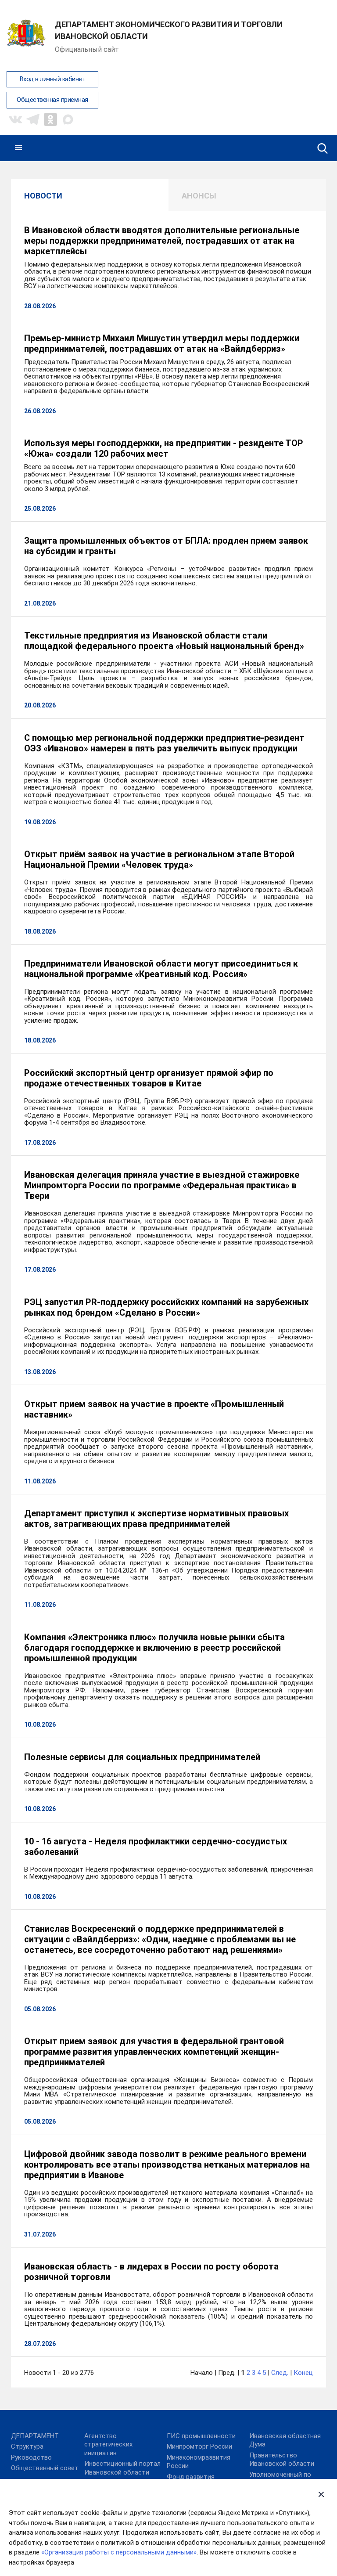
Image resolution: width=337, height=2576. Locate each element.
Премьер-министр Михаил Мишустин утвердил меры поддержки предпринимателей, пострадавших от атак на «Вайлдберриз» (162, 343)
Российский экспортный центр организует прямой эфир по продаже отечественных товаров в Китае (149, 1078)
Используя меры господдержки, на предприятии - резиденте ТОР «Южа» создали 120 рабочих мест (164, 448)
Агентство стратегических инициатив (108, 2444)
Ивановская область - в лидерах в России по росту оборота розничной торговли (151, 2272)
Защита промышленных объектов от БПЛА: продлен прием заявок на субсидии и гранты (166, 546)
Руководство (31, 2457)
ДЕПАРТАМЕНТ (35, 2436)
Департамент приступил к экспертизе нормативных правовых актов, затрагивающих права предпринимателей (156, 1519)
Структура (27, 2446)
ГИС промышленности (201, 2436)
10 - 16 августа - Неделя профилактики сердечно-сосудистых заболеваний (156, 1847)
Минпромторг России (199, 2446)
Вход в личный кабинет (53, 79)
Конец (303, 2373)
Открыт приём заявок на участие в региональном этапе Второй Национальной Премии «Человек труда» (159, 859)
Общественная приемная (52, 100)
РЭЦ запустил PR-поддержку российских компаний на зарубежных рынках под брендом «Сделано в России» (166, 1307)
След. (280, 2373)
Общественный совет (45, 2468)
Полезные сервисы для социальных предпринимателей (142, 1757)
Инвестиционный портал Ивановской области (122, 2468)
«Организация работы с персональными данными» (119, 2552)
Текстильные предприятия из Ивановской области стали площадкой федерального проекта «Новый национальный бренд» (164, 641)
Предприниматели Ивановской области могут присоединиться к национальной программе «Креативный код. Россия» (161, 969)
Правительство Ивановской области (282, 2460)
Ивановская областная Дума (285, 2440)
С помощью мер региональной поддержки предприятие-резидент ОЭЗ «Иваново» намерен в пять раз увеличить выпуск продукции (164, 743)
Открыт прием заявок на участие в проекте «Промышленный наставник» (154, 1409)
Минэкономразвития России (199, 2462)
